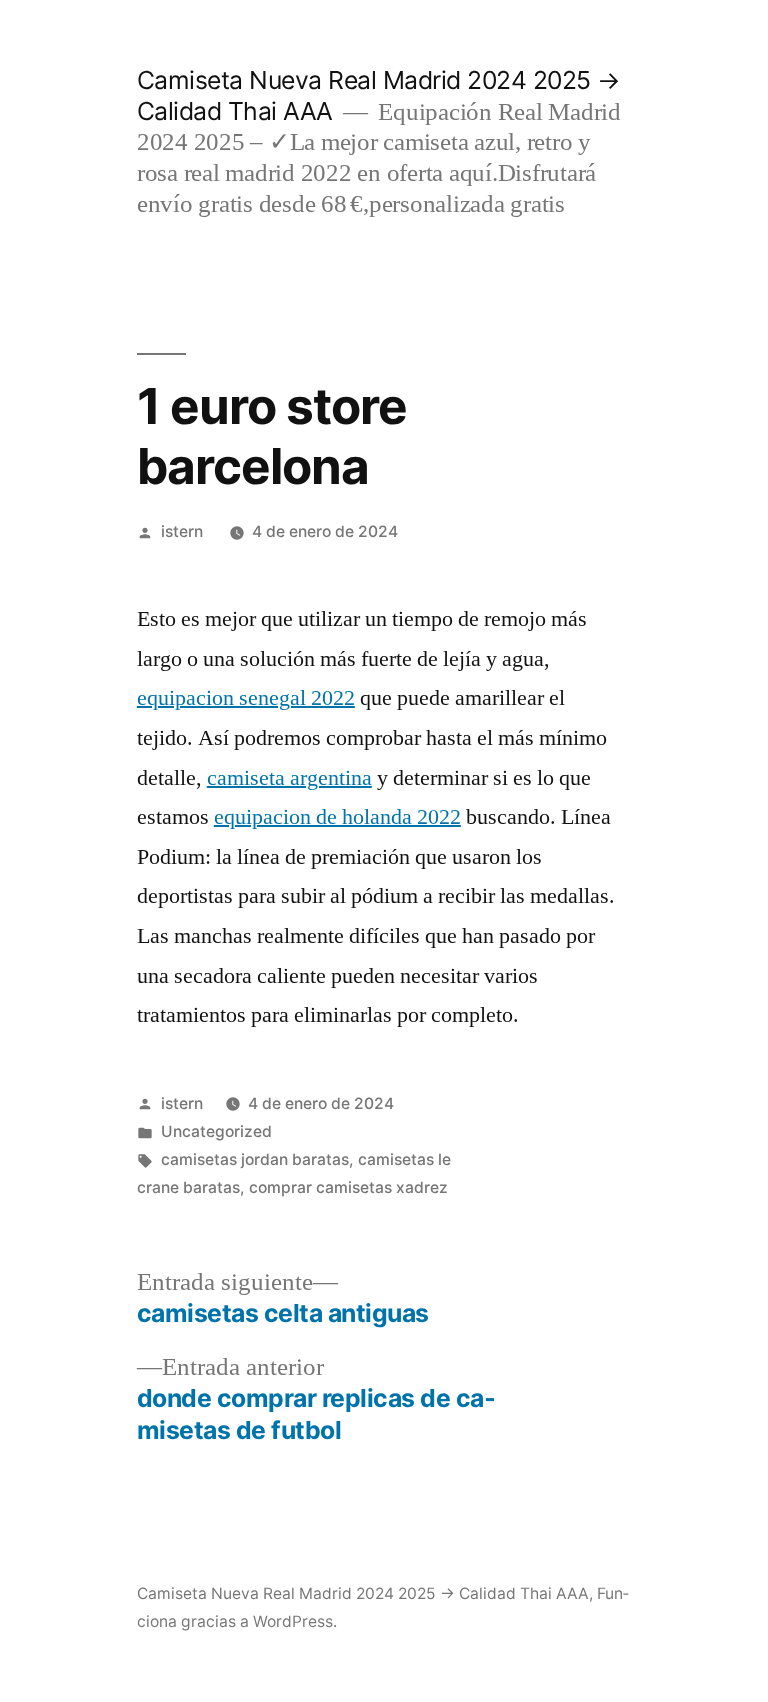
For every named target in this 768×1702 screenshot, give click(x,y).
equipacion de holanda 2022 (337, 817)
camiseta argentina (289, 778)
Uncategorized (216, 1131)
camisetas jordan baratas (255, 1159)
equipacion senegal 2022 (246, 698)
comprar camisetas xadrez (348, 1187)
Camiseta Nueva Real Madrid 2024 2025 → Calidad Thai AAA (363, 1593)
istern (182, 531)
